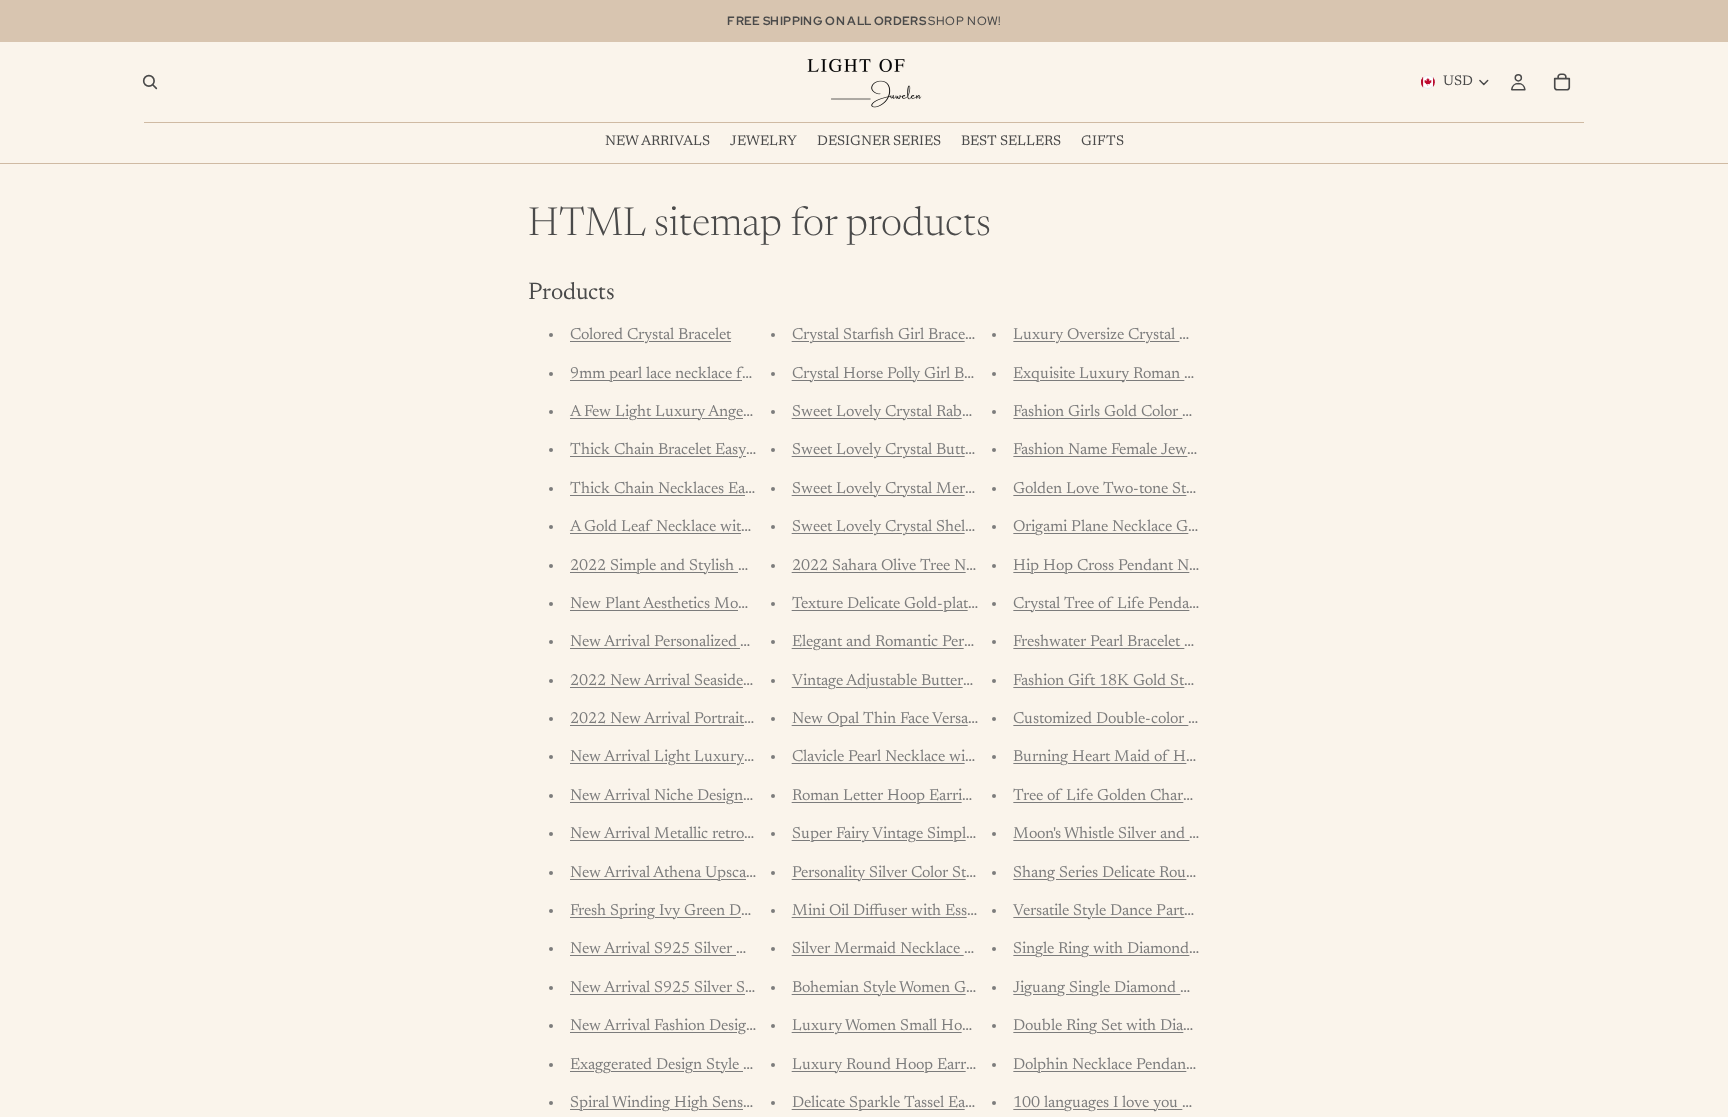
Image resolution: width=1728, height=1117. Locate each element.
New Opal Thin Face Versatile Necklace (922, 719)
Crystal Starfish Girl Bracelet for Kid (913, 335)
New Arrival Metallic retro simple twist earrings (727, 834)
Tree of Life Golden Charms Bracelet (1136, 796)
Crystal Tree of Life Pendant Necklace (1140, 604)
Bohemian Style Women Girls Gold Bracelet (936, 988)
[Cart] (1562, 82)
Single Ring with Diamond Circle (1122, 949)
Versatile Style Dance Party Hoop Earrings (1153, 911)
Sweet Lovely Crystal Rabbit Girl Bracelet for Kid (956, 412)
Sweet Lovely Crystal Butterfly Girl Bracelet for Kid (963, 450)
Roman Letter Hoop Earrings (888, 796)
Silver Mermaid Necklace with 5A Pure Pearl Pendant (970, 949)
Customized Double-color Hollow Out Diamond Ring (1190, 719)
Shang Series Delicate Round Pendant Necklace (1170, 873)
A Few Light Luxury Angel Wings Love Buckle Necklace (756, 412)
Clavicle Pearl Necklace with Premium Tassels (943, 757)
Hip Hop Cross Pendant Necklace (1125, 566)
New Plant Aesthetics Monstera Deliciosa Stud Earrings (753, 604)
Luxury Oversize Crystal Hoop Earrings (1145, 335)
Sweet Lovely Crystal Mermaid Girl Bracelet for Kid (965, 489)
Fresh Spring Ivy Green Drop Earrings (697, 911)
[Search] (150, 82)
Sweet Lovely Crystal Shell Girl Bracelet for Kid (950, 527)
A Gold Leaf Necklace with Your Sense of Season (733, 527)
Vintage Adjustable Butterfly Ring (903, 681)
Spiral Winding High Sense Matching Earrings (724, 1103)
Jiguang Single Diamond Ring (1112, 988)
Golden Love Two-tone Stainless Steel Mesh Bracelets (1191, 489)
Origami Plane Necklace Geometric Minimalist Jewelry (1194, 527)
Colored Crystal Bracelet (650, 335)
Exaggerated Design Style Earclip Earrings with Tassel (749, 1065)
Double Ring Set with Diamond (1117, 1026)
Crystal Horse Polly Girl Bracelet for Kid (926, 374)
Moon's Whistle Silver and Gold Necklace (1149, 834)
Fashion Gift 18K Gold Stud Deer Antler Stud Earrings (1196, 681)
